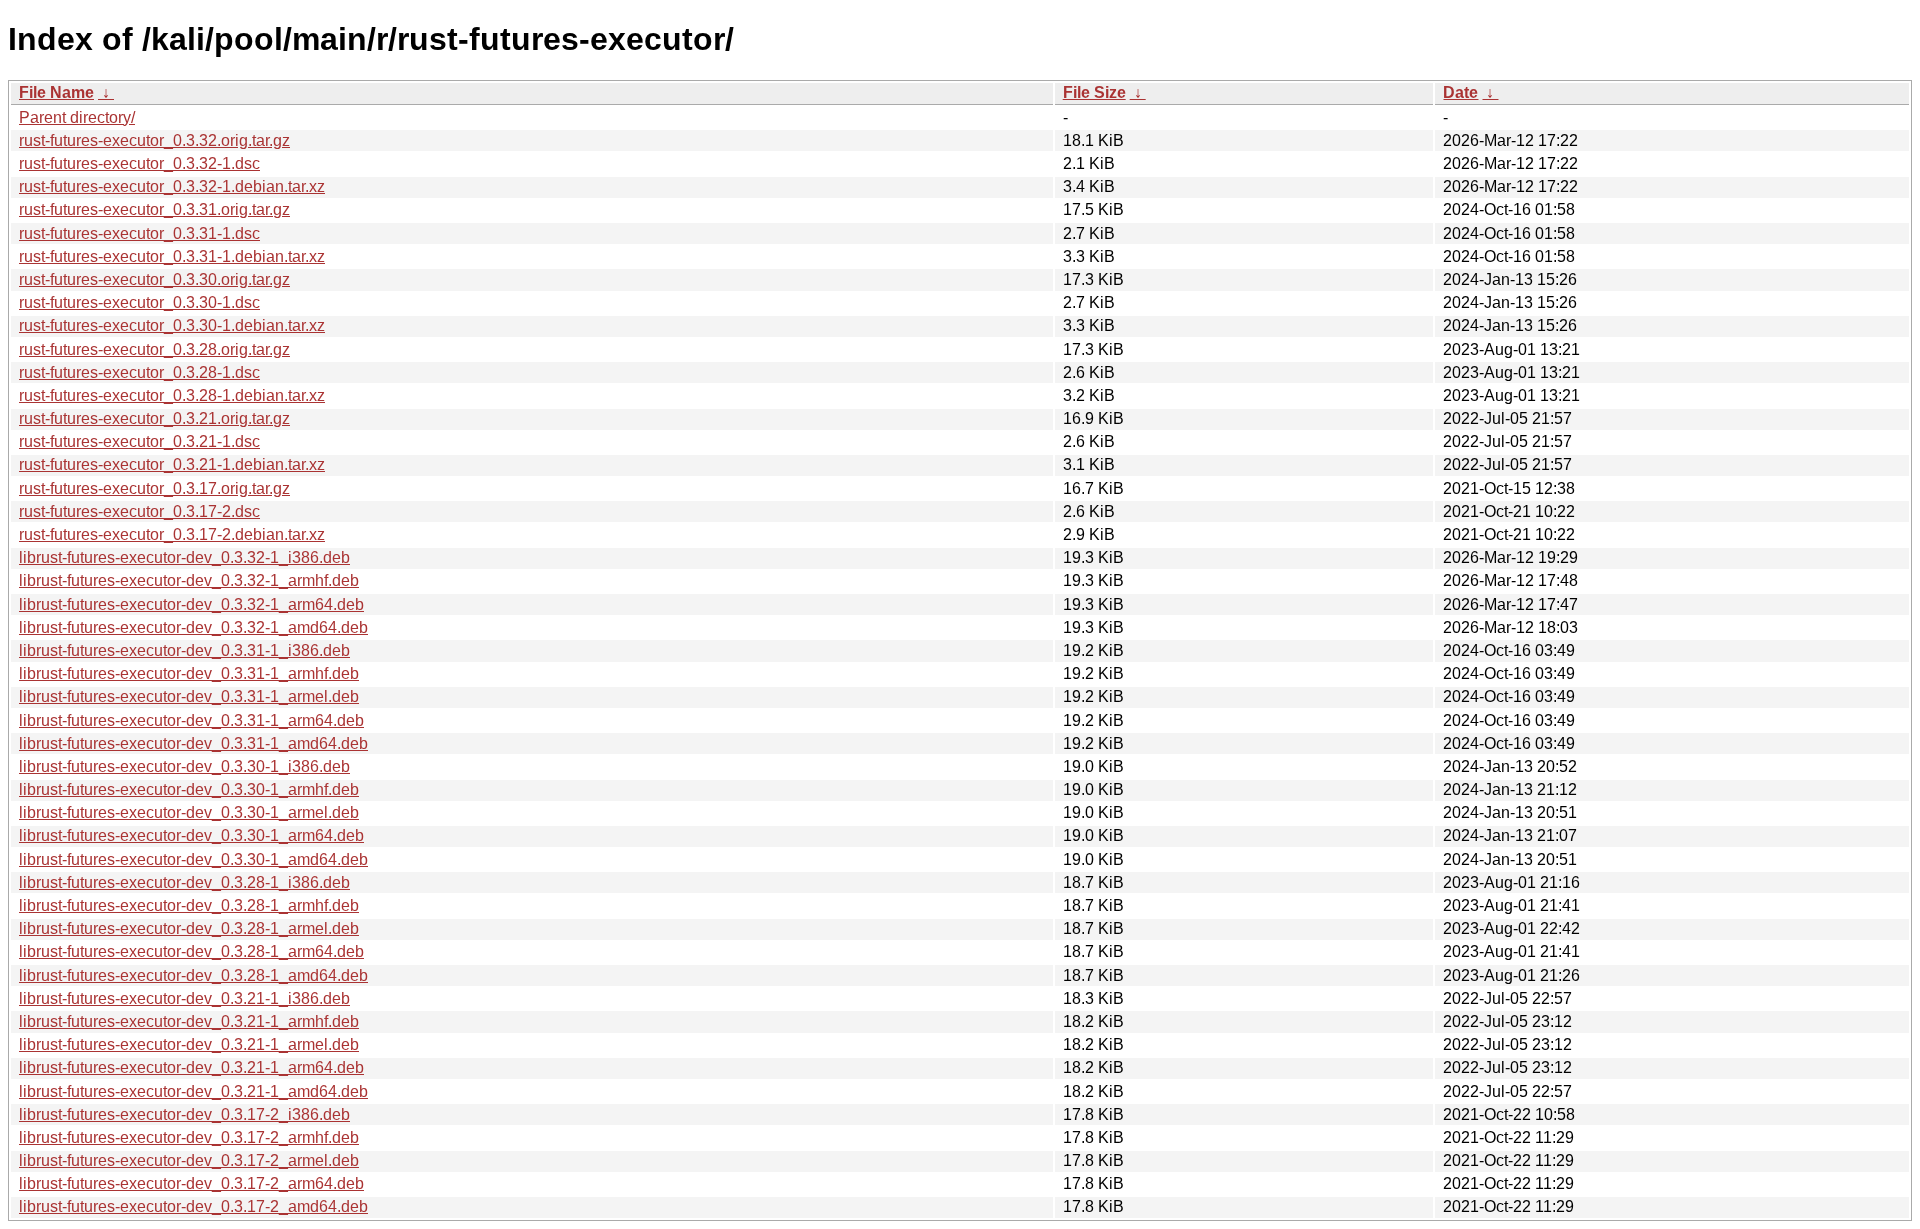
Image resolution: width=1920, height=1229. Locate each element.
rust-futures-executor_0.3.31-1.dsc (139, 233)
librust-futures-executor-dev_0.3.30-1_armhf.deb (189, 789)
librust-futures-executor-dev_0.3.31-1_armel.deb (189, 696)
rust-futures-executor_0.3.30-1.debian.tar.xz (172, 325)
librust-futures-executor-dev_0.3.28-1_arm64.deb (191, 951)
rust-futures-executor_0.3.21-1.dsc (139, 441)
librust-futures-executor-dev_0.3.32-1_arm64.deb (191, 604)
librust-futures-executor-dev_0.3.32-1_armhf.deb (189, 580)
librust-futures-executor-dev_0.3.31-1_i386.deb (184, 650)
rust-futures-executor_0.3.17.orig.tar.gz (154, 488)
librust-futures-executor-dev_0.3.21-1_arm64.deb (191, 1067)
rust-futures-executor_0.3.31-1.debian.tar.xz (172, 256)
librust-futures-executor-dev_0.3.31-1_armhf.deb (189, 673)
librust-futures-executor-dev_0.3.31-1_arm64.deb (191, 720)
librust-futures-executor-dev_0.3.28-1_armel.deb (189, 928)
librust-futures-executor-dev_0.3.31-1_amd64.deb (193, 743)
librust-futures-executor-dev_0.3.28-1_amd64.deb (193, 975)
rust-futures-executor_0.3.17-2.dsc (139, 511)
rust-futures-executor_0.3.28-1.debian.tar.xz (172, 395)
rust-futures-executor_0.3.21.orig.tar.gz (154, 418)
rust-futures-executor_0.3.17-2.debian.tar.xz (172, 534)
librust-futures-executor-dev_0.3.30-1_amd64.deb (193, 859)
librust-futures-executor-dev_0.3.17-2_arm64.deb (191, 1183)
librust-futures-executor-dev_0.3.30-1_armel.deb (189, 812)
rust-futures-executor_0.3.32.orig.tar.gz (154, 140)
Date (1460, 92)
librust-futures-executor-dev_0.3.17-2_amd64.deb (193, 1206)
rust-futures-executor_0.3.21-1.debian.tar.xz (172, 464)
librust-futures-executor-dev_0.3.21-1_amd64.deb (193, 1091)
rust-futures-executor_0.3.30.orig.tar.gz (154, 279)
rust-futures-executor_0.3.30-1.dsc (139, 302)
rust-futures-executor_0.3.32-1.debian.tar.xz (172, 186)
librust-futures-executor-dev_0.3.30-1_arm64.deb (191, 835)
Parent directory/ (77, 117)
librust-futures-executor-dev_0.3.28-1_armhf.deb (189, 905)
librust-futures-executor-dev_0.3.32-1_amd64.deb (193, 627)
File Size (1094, 92)
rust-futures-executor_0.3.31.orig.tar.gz (154, 209)
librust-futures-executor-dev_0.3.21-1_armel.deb (189, 1044)
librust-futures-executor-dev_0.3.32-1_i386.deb (184, 557)
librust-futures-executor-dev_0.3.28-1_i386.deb (184, 882)
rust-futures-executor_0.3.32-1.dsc (139, 163)
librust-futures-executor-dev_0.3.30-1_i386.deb (184, 766)
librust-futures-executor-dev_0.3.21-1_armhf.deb (189, 1021)
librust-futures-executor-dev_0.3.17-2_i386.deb (184, 1114)
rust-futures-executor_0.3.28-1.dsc (139, 372)
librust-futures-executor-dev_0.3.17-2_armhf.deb (189, 1137)
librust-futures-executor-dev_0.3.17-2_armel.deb (189, 1160)
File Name (56, 92)
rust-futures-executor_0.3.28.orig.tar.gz (154, 349)
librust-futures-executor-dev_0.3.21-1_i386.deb (184, 998)
